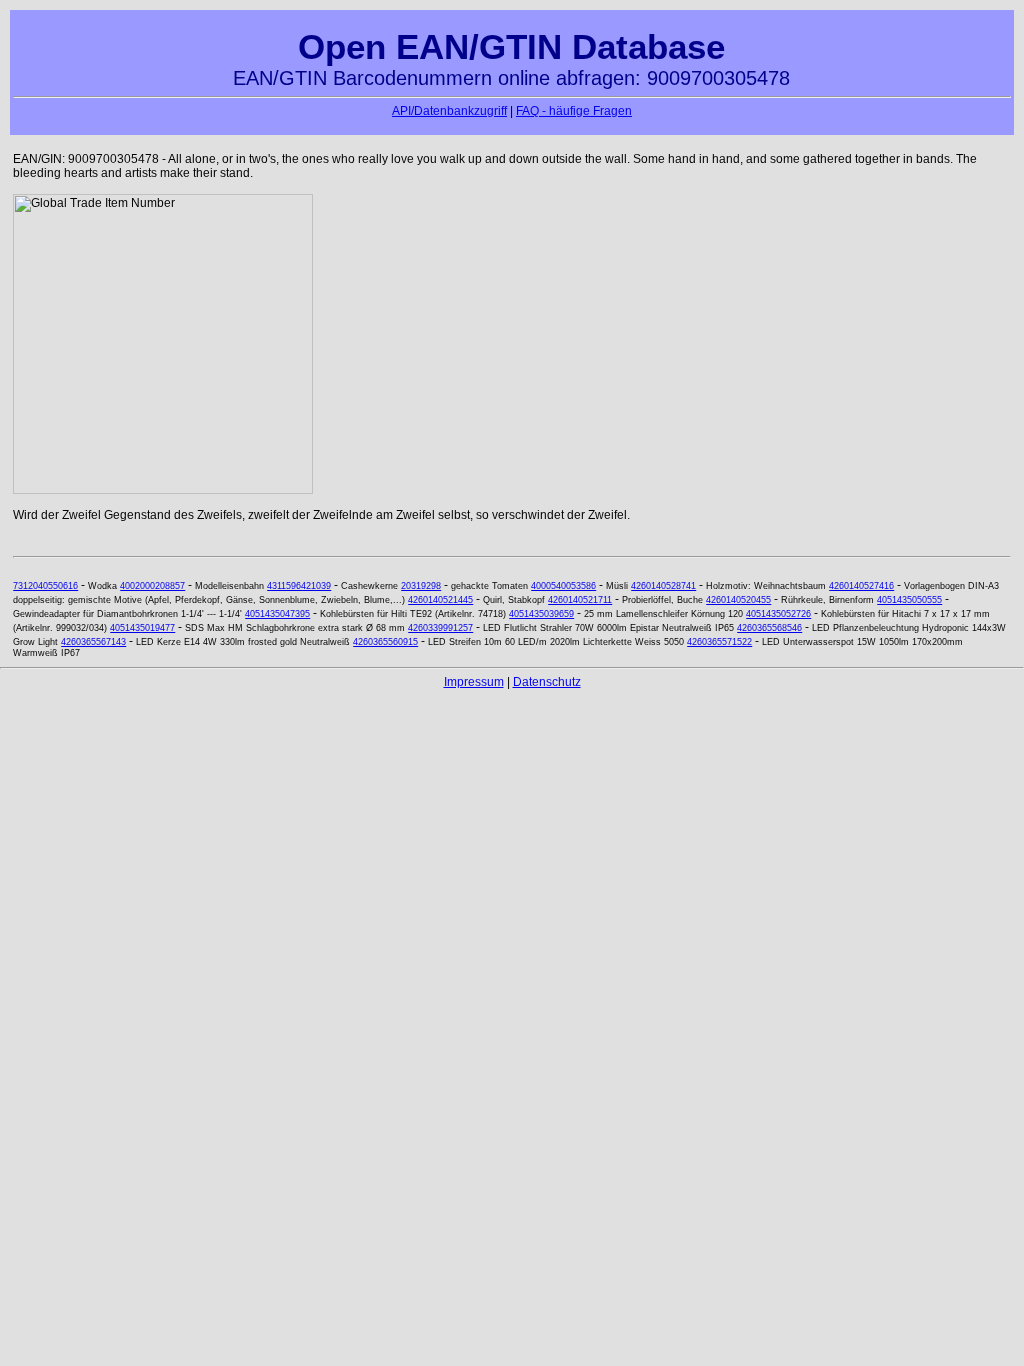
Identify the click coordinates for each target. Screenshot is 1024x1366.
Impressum (474, 682)
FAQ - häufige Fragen (574, 111)
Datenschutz (547, 682)
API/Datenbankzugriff (449, 111)
